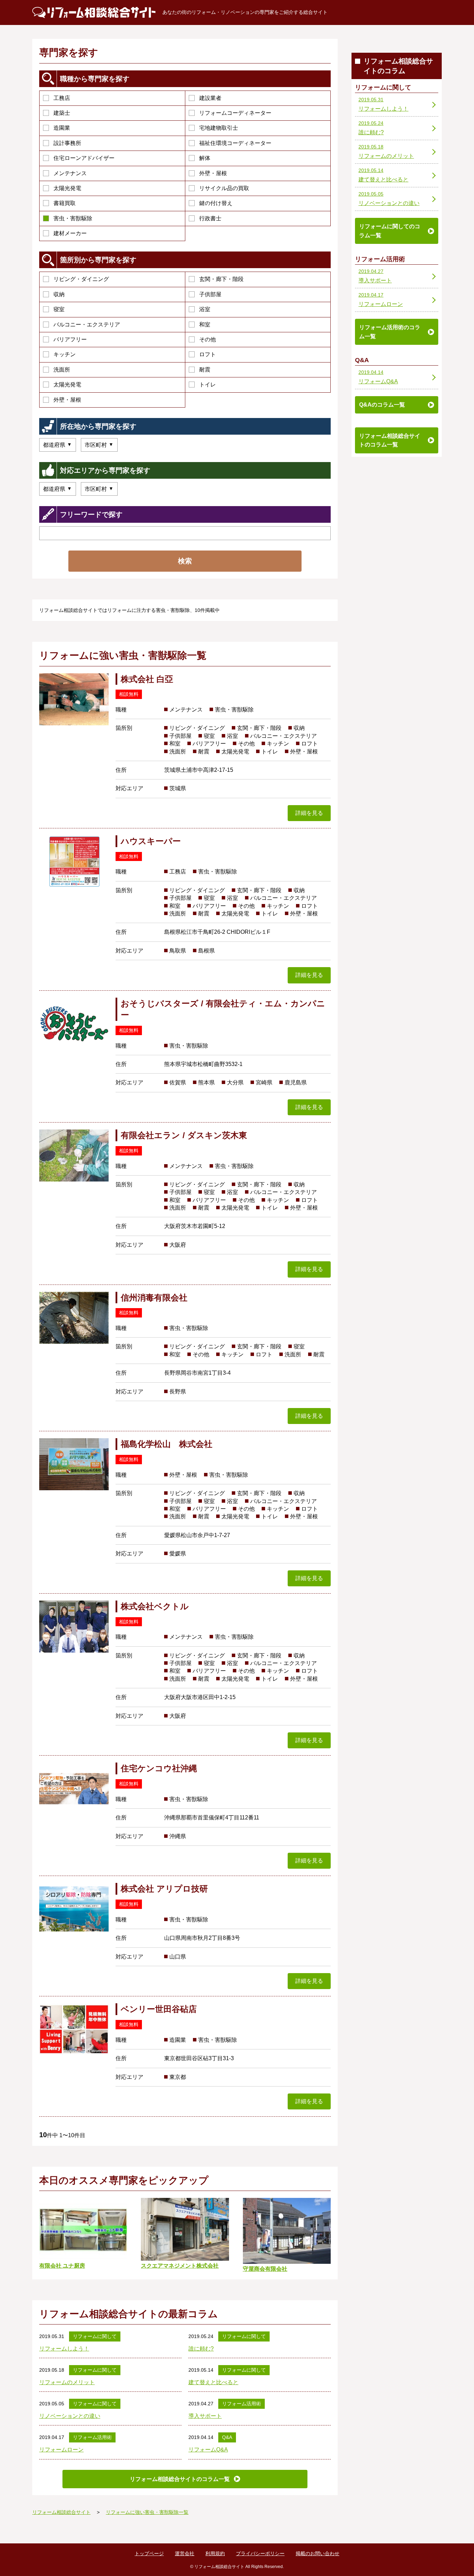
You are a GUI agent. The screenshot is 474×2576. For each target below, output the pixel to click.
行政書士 (210, 218)
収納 (59, 294)
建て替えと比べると (213, 2382)
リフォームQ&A (208, 2450)
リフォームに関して (95, 2336)
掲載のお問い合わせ (318, 2553)
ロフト (208, 354)
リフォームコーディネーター (235, 113)
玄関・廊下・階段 (221, 279)
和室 (205, 325)
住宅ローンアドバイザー (84, 158)
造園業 (62, 128)
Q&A (227, 2437)
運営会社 (185, 2553)
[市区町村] (99, 445)
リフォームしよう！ (64, 2349)
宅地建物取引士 (219, 128)
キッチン (65, 354)
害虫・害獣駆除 (73, 218)
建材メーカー (70, 233)
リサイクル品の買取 (224, 188)
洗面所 (62, 370)
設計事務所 (67, 143)
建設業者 (210, 98)
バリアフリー (70, 339)
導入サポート (205, 2416)
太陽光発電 (67, 188)
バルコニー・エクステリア (87, 325)
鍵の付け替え (216, 203)
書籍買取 (65, 203)
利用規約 (215, 2553)
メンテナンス (70, 173)
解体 (205, 158)
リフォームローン (61, 2450)
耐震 (205, 370)
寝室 (59, 309)
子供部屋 (210, 294)
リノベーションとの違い (70, 2416)
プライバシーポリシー (260, 2553)
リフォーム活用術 (242, 2404)
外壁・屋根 (213, 173)
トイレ (208, 385)
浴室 (205, 309)
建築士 (62, 113)
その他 (208, 339)
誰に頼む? (201, 2349)
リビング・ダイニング (81, 279)
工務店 (62, 98)
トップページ (149, 2553)
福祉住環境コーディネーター (235, 143)
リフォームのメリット (67, 2382)
